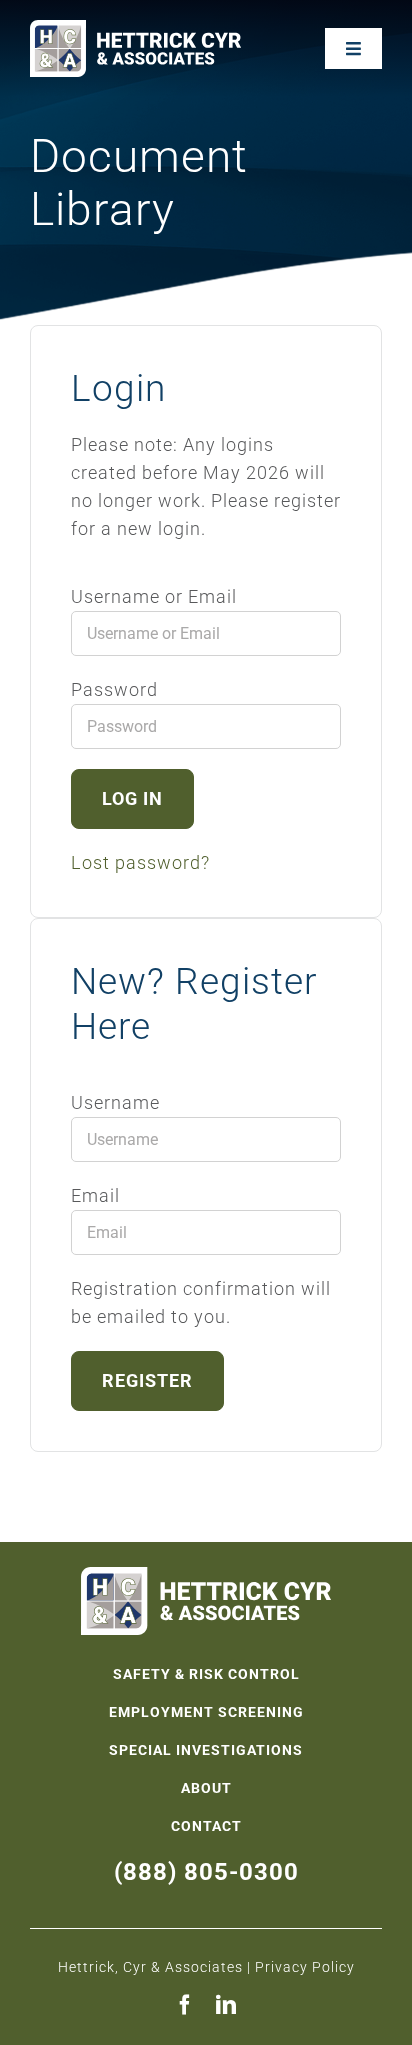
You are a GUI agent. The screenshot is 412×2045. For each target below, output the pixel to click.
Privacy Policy (305, 1967)
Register (147, 1380)
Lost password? (140, 862)
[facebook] (185, 2005)
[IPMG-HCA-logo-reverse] (135, 28)
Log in (132, 798)
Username (115, 1102)
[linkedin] (226, 2005)
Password (114, 689)
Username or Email (154, 596)
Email (95, 1195)
